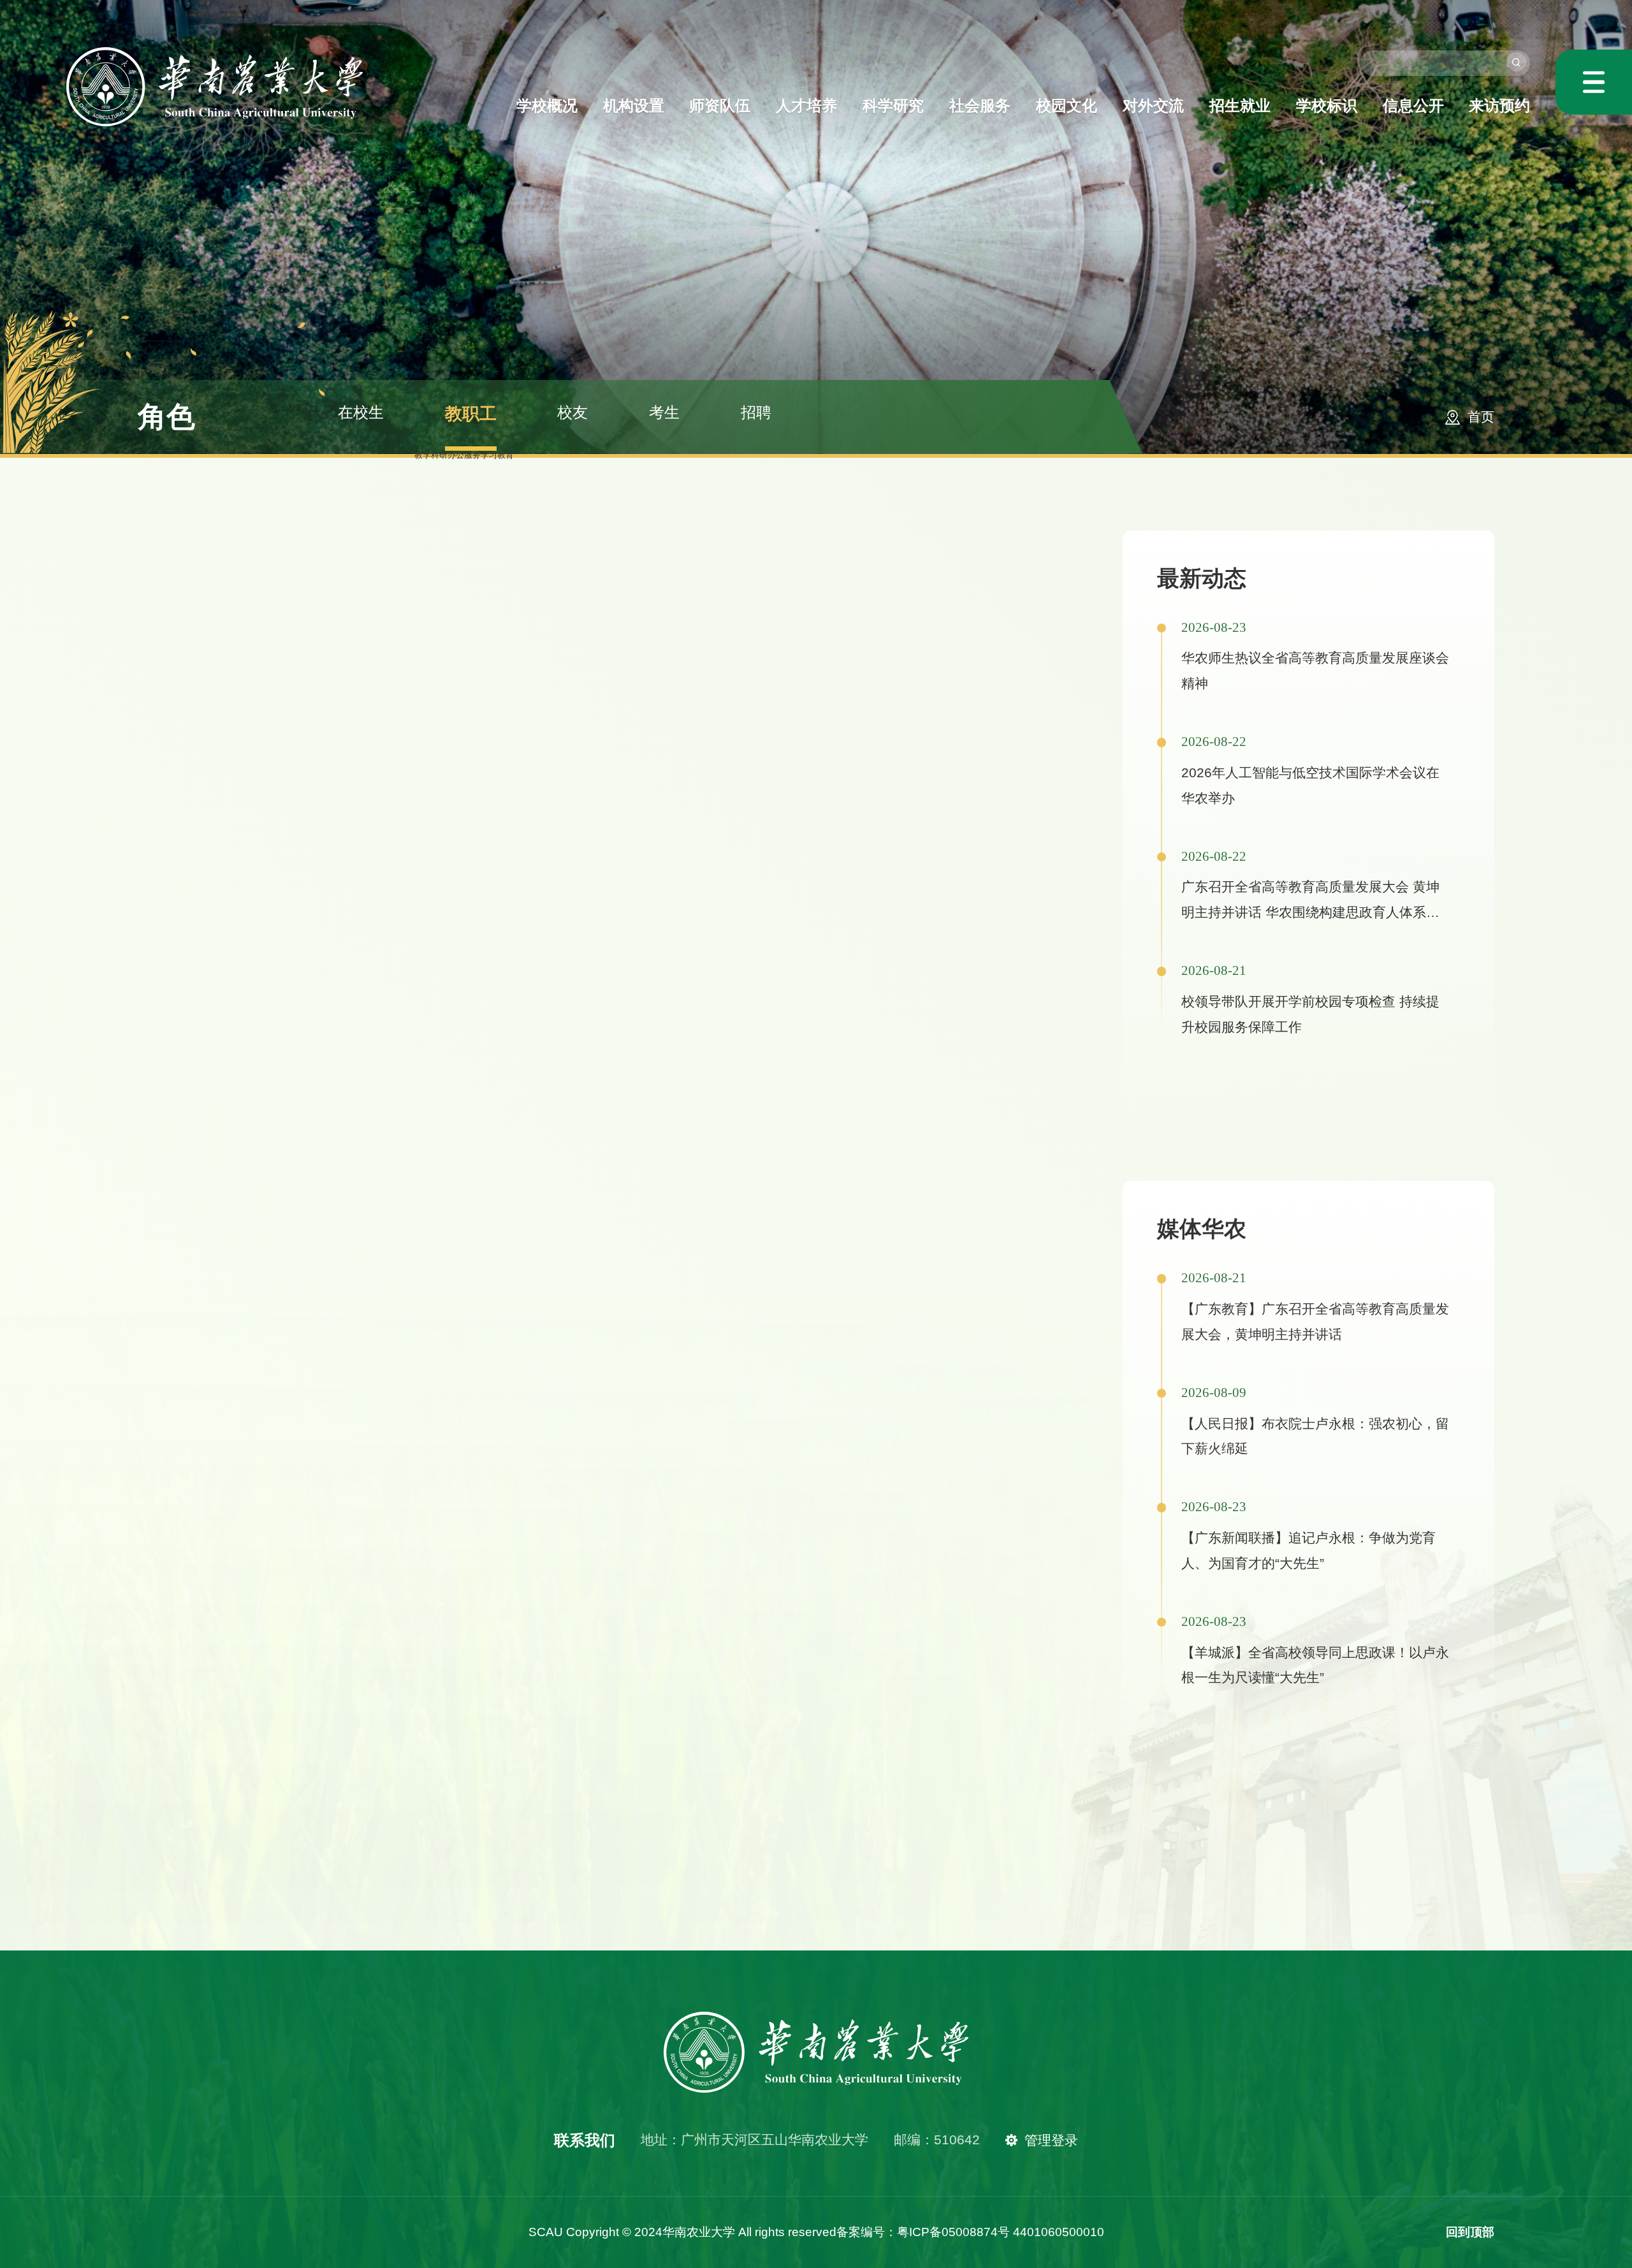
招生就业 (1240, 106)
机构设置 (634, 106)
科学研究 (893, 106)
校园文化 (1067, 106)
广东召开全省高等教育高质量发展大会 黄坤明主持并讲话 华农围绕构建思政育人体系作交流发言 (1310, 912)
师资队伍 (720, 106)
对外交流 (1153, 106)
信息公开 (1413, 106)
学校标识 (1327, 106)
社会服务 (980, 106)
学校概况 (547, 106)
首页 (1481, 417)
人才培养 (806, 106)
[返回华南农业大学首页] (215, 51)
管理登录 (1051, 2140)
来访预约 (1499, 106)
